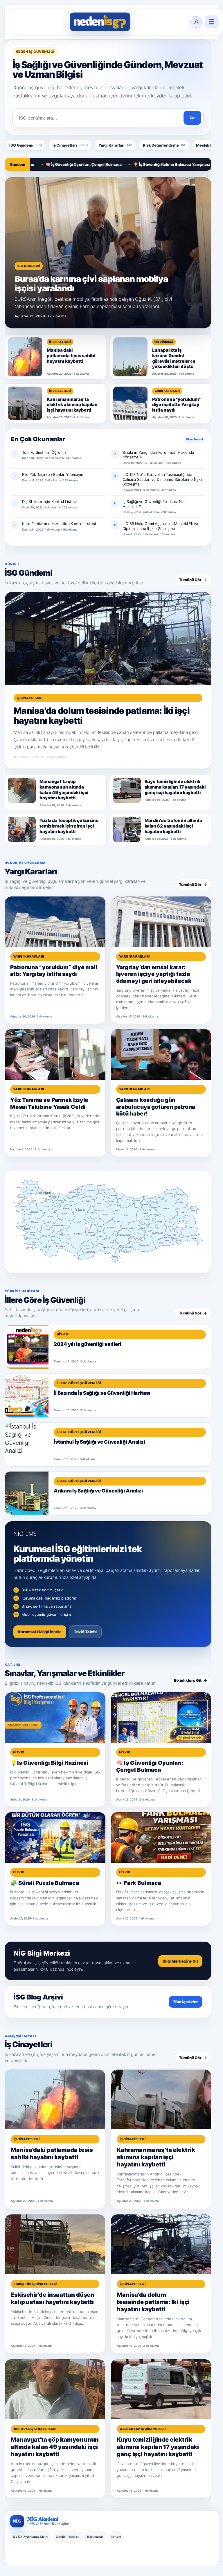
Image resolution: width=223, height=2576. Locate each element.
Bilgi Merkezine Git (180, 1961)
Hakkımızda (95, 2537)
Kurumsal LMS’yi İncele (40, 1632)
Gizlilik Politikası (68, 2537)
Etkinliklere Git (190, 1680)
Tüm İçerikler (186, 2002)
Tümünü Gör (193, 580)
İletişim (116, 2537)
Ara (192, 118)
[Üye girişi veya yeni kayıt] (196, 22)
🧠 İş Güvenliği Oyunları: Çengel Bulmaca (43, 164)
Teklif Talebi (85, 1632)
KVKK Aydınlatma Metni (30, 2537)
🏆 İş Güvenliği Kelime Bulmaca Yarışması (131, 164)
